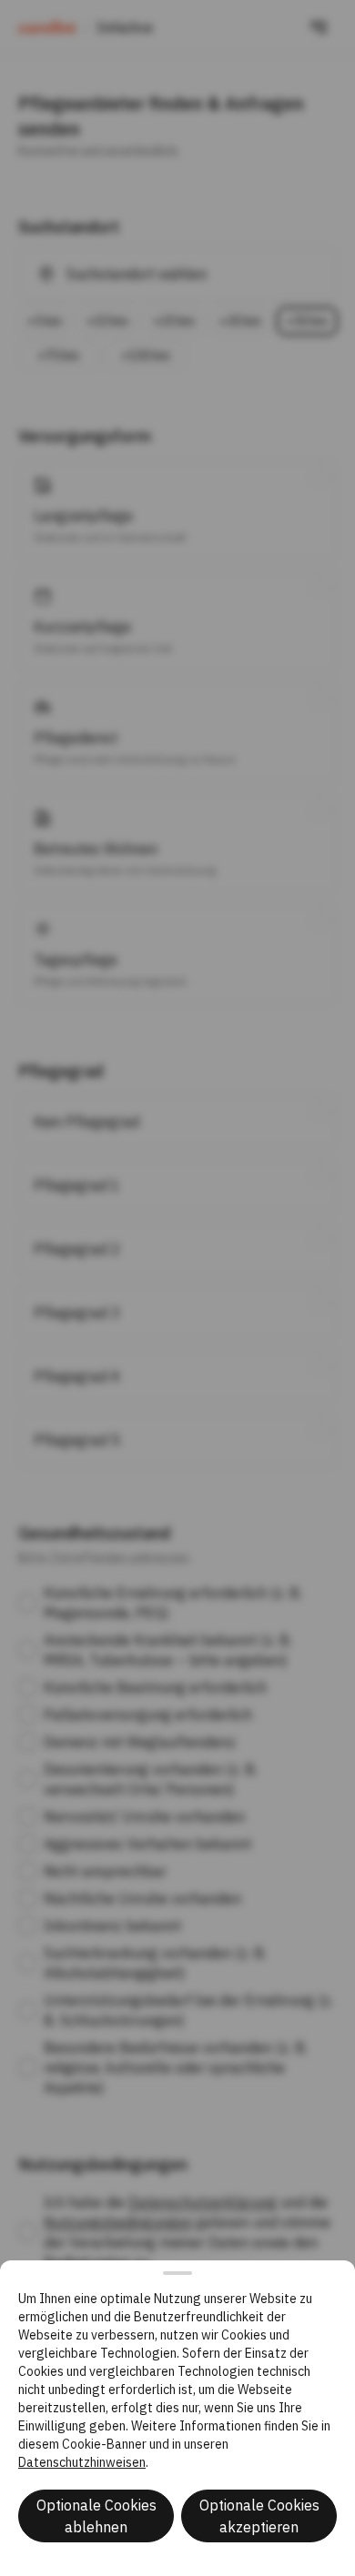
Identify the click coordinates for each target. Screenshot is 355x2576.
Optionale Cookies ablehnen (96, 2516)
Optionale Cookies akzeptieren (259, 2516)
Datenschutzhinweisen (82, 2462)
